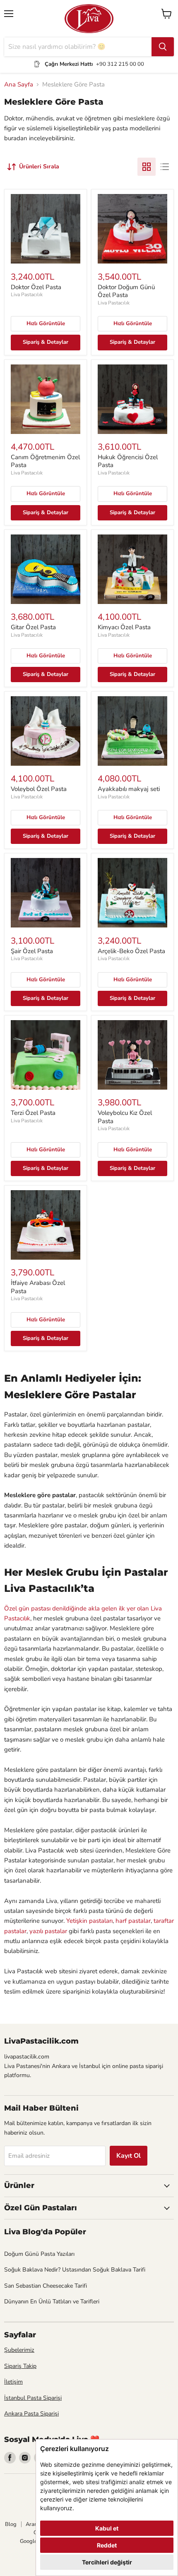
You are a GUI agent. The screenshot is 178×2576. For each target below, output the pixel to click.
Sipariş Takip (20, 2366)
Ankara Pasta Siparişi (31, 2414)
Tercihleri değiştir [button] (107, 2562)
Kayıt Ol (129, 2156)
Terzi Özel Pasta (33, 1113)
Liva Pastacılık (27, 295)
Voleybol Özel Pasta (39, 789)
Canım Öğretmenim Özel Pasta (45, 461)
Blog (11, 2524)
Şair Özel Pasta (32, 951)
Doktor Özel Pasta (36, 287)
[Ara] (163, 47)
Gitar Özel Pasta (33, 627)
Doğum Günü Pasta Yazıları (39, 2254)
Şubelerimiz (19, 2350)
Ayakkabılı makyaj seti (129, 789)
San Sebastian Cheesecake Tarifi (46, 2286)
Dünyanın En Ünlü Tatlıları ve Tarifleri (52, 2302)
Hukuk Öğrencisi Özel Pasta (128, 461)
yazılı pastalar (48, 1931)
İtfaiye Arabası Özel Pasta (38, 1287)
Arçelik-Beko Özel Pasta (131, 951)
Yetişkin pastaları (89, 1921)
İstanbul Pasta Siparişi (33, 2398)
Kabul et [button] (107, 2528)
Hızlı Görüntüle (46, 323)
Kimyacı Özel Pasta (124, 627)
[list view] (165, 167)
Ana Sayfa (19, 85)
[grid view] (147, 167)
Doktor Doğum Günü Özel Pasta (126, 291)
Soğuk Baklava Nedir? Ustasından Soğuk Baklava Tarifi (75, 2270)
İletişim (13, 2382)
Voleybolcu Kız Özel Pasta (125, 1117)
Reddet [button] (107, 2545)
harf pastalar (133, 1921)
